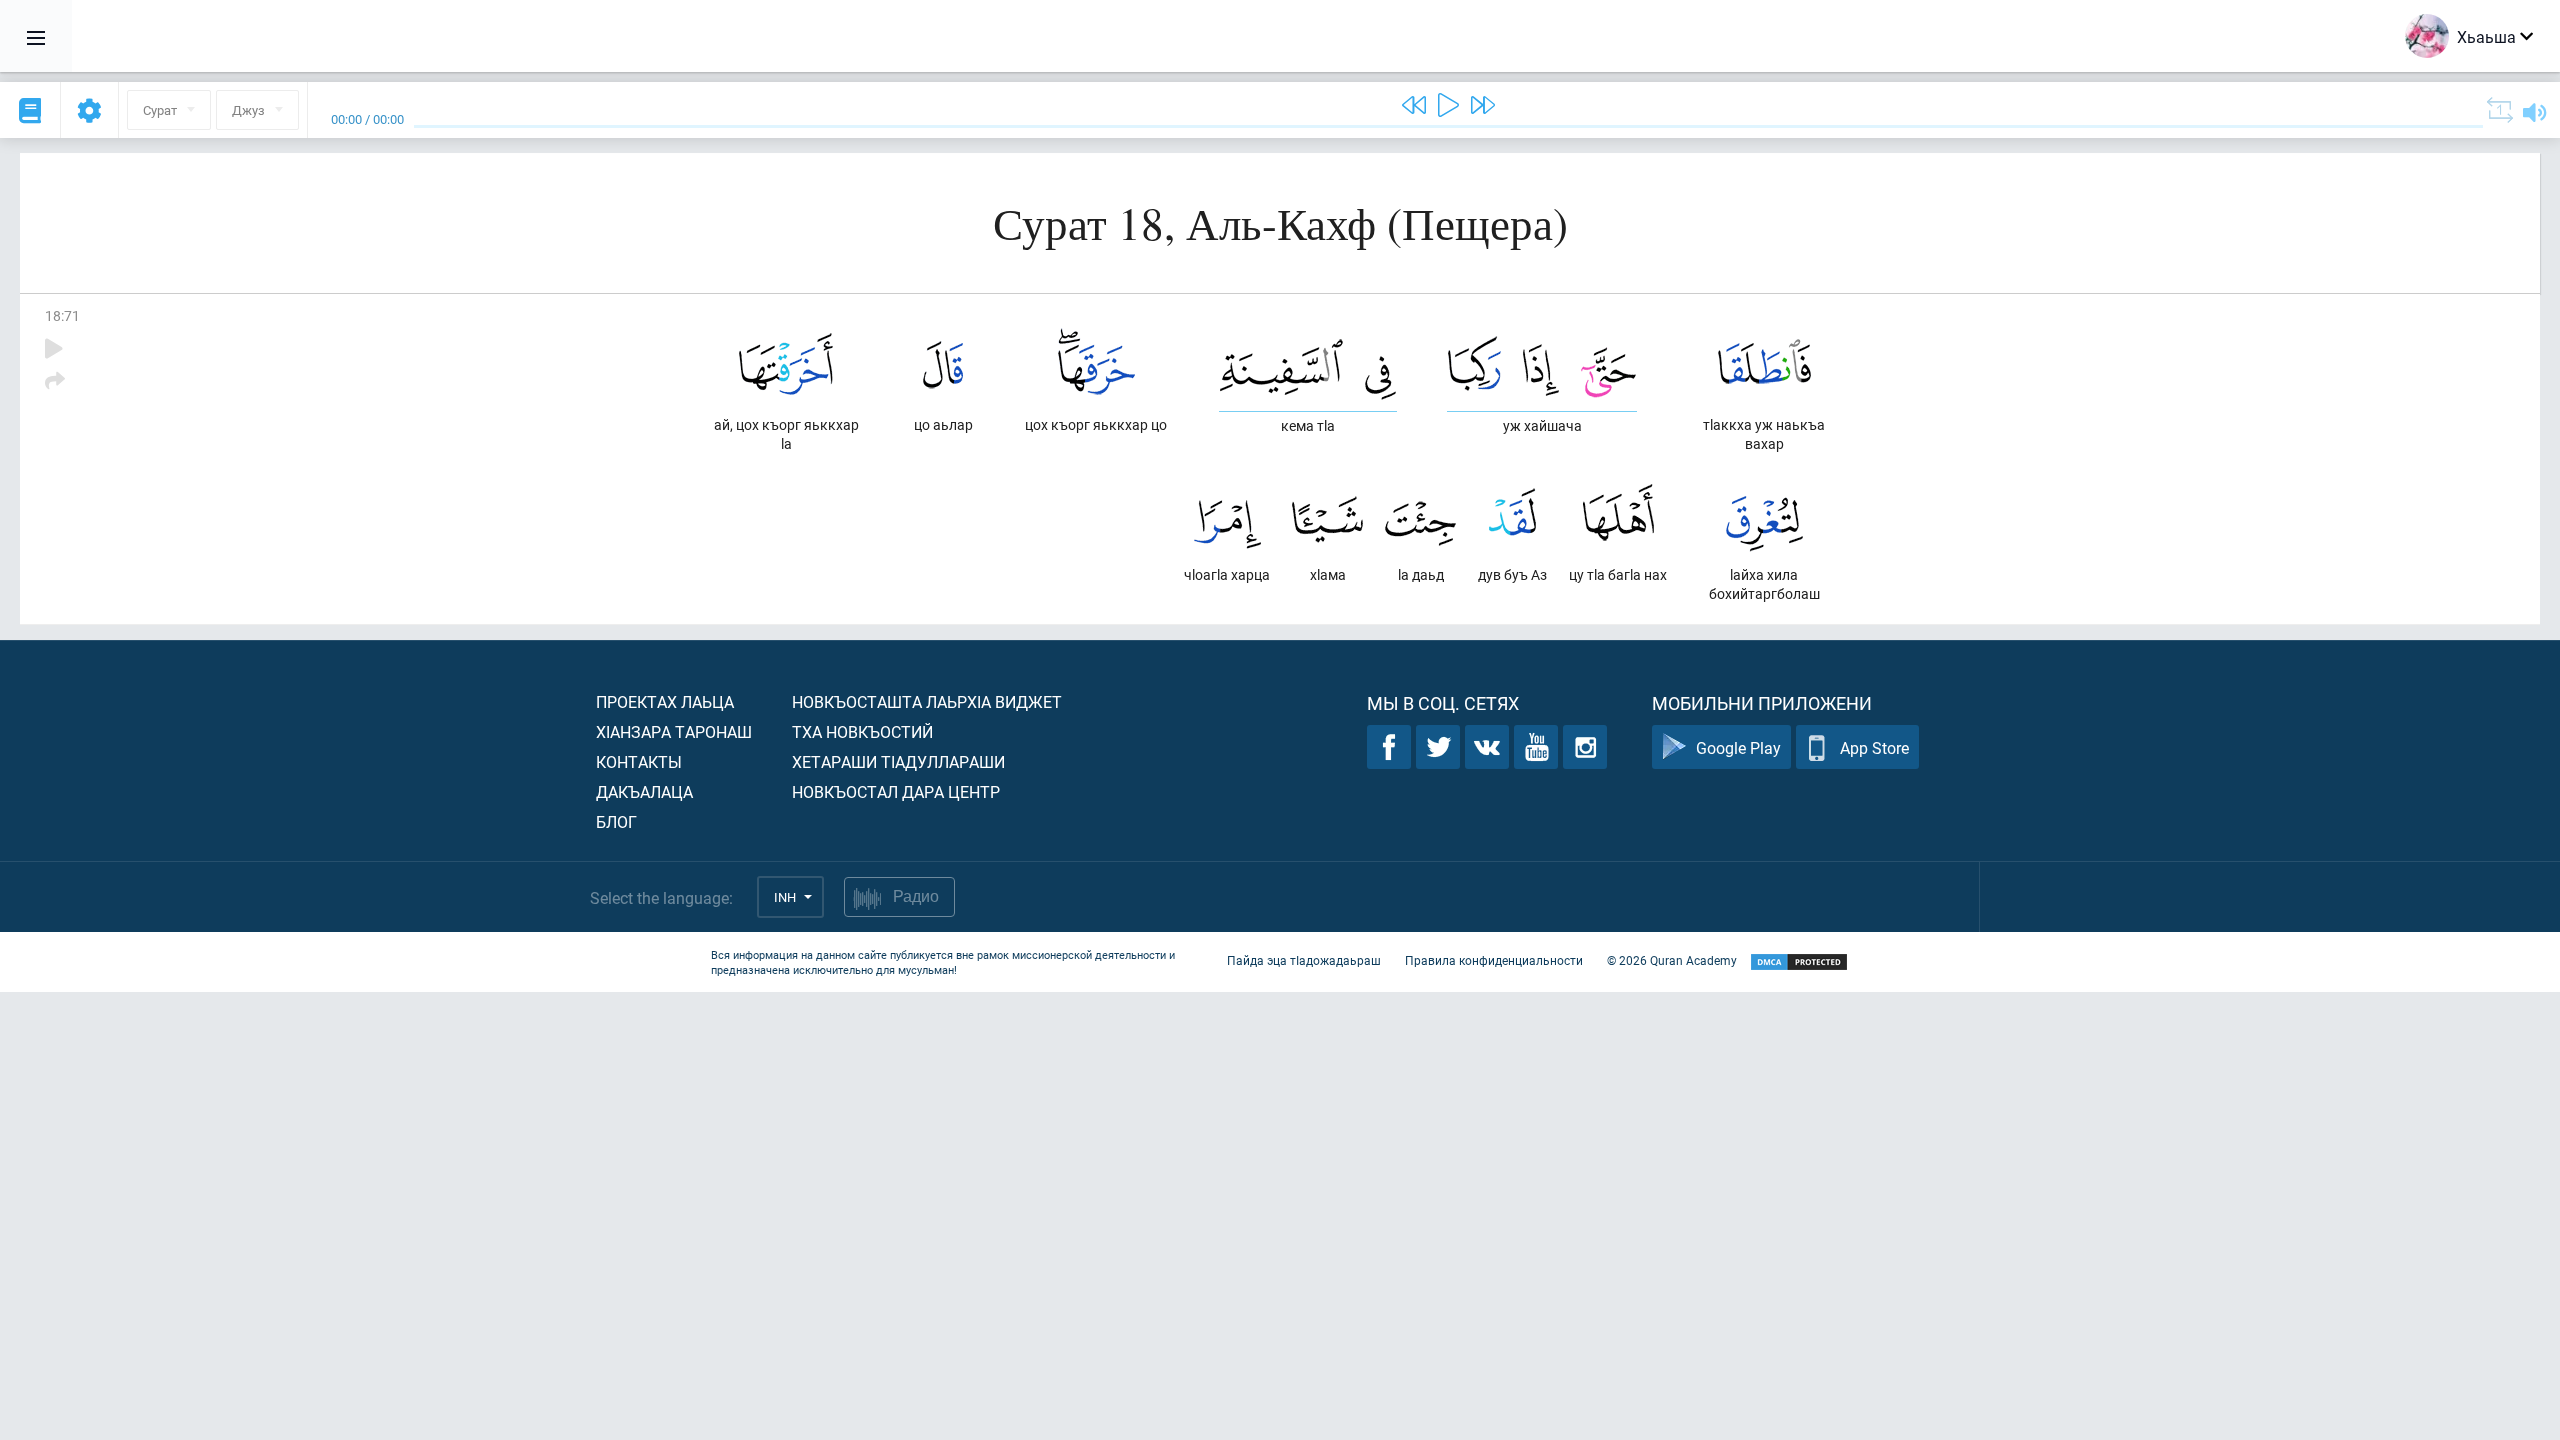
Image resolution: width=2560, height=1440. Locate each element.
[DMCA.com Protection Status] (1799, 962)
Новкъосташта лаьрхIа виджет (927, 701)
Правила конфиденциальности (1494, 960)
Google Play (1738, 747)
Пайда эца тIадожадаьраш (1304, 960)
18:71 (62, 315)
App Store (1874, 747)
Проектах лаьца (665, 701)
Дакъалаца (644, 791)
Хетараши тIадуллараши (898, 761)
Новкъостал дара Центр (896, 791)
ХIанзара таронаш (674, 731)
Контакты (639, 761)
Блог (616, 821)
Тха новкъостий (862, 731)
